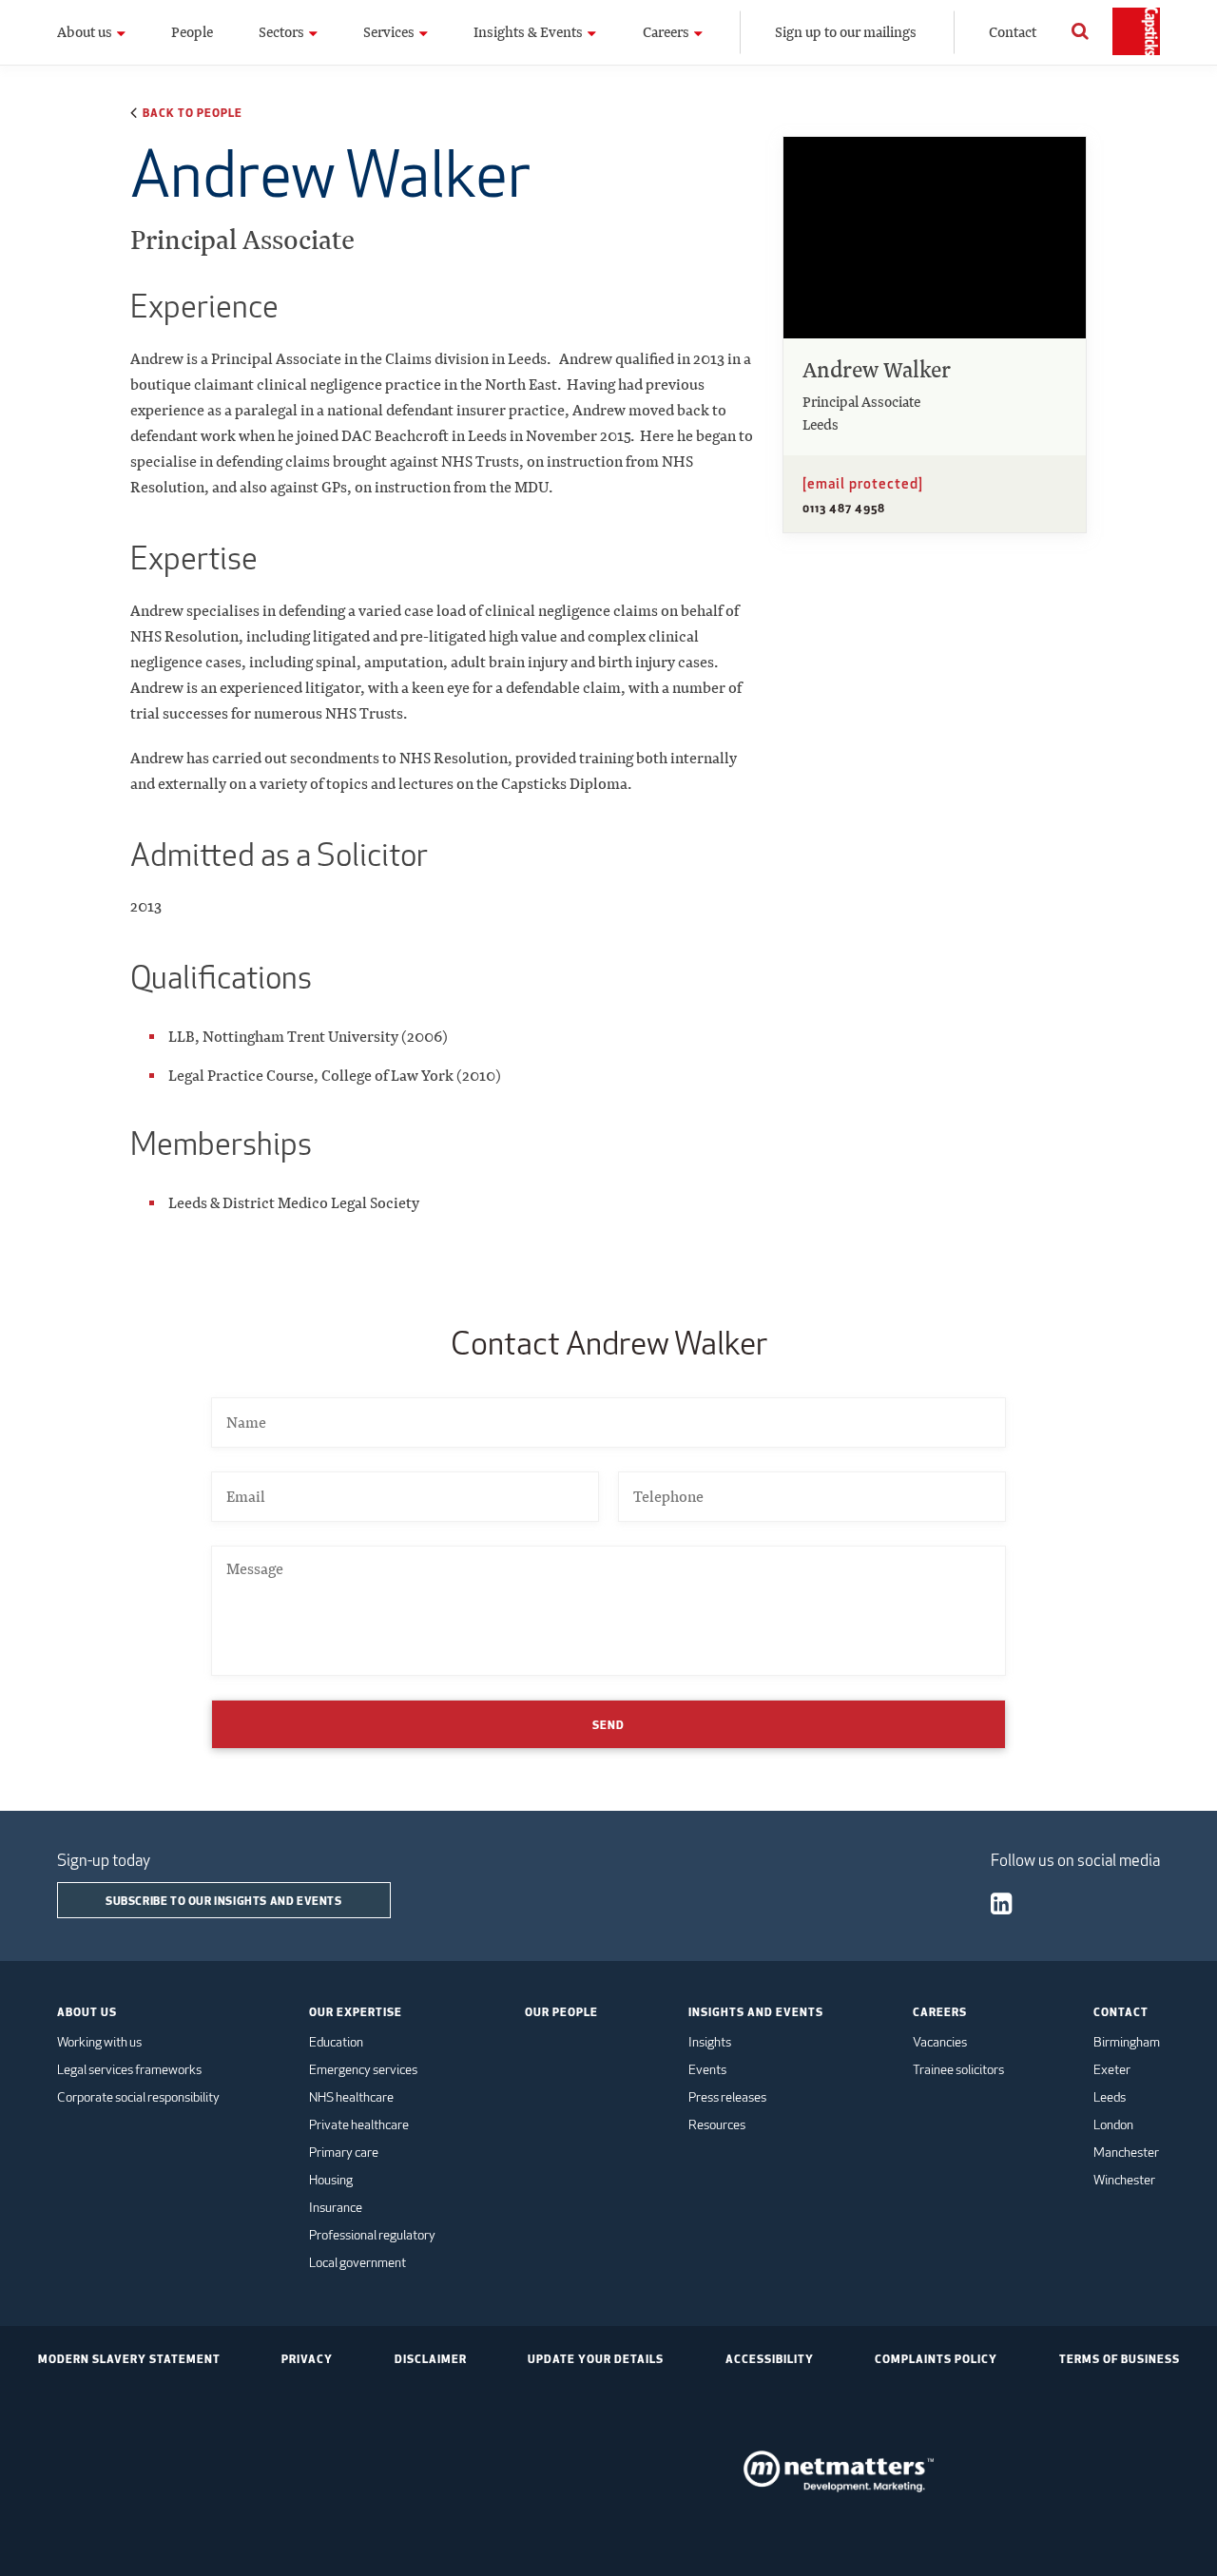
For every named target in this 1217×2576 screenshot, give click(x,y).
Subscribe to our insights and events (224, 1900)
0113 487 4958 (844, 508)
